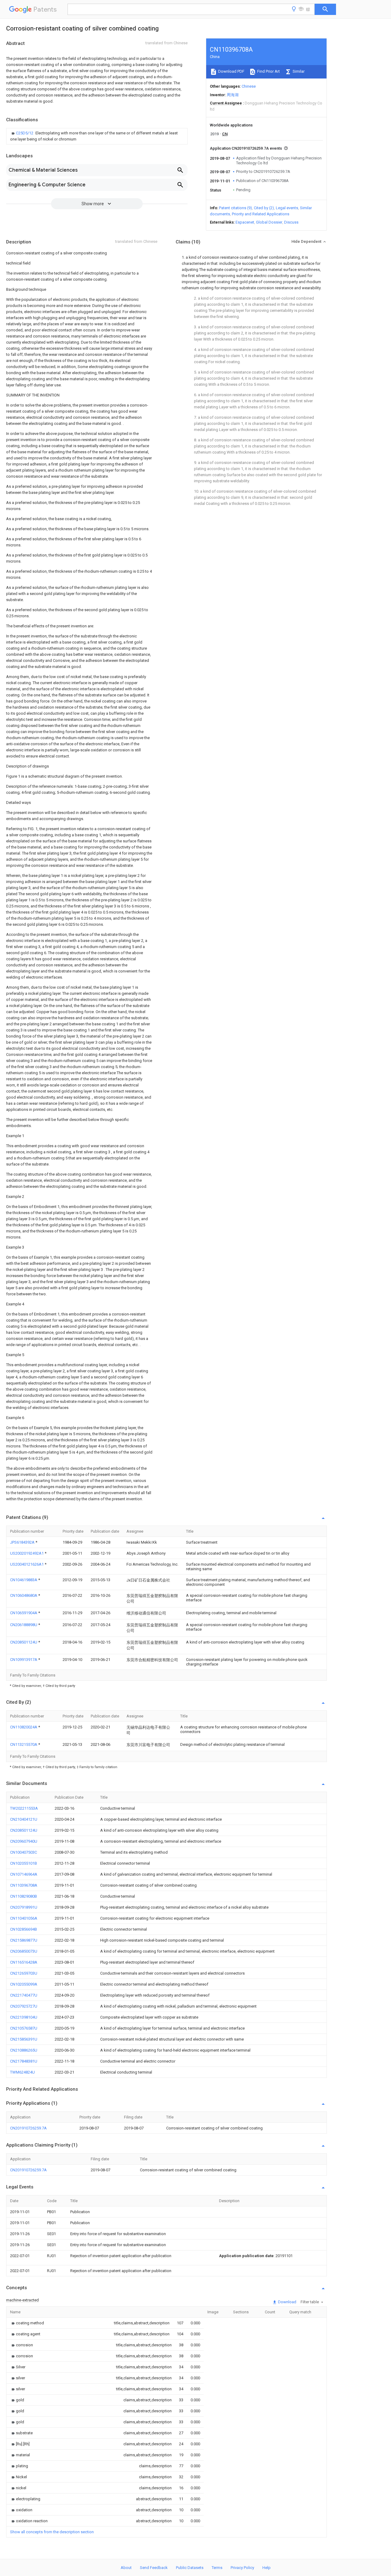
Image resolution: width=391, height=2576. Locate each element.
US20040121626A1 (27, 1564)
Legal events (287, 208)
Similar (298, 71)
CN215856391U (24, 2039)
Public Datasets (190, 2568)
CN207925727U (24, 2006)
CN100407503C (24, 1852)
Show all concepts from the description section (52, 2532)
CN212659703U (24, 1973)
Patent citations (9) (236, 208)
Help (267, 2568)
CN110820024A (24, 1727)
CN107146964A (24, 1874)
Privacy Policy (242, 2568)
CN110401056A (24, 1918)
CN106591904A (24, 1613)
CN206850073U (24, 1951)
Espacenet (245, 222)
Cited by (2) (264, 208)
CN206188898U (24, 1625)
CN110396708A (24, 1885)
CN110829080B (24, 1896)
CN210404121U (24, 1819)
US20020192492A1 (27, 1553)
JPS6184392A (23, 1542)
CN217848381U (24, 2061)
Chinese (249, 86)
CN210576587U (24, 2028)
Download (287, 2302)
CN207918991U (24, 1907)
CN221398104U (24, 2017)
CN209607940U (24, 1841)
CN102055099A (24, 1984)
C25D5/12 (25, 133)
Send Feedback (154, 2568)
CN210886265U (24, 2050)
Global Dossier (269, 222)
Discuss (291, 222)
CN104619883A (24, 1580)
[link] (97, 136)
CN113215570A (24, 1744)
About (126, 2568)
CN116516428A (24, 1962)
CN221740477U (24, 1995)
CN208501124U (24, 1642)
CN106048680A (24, 1595)
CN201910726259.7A (28, 2128)
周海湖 (233, 95)
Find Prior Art (268, 71)
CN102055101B (24, 1863)
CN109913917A (24, 1660)
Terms (217, 2568)
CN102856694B (24, 1929)
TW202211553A (24, 1808)
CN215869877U (24, 1940)
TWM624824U (22, 2072)
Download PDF (231, 71)
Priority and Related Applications (261, 214)
